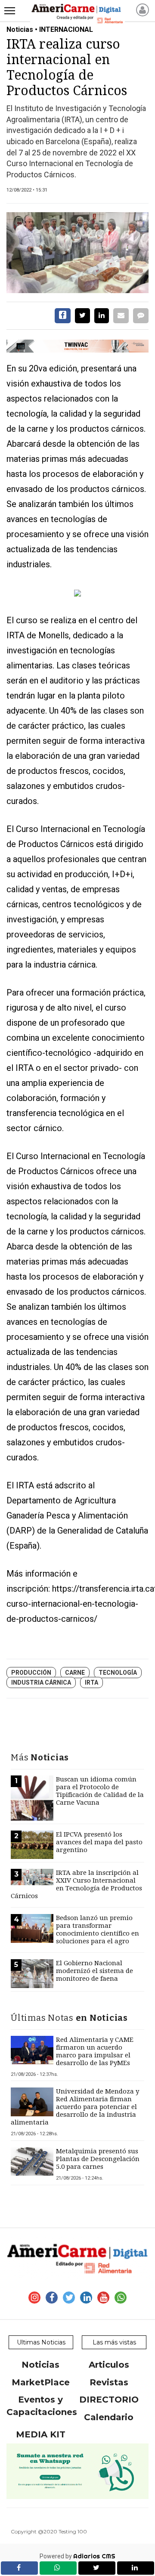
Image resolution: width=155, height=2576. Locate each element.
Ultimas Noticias (41, 2342)
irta (91, 1682)
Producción (31, 1673)
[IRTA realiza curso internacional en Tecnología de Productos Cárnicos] (77, 253)
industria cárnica (41, 1682)
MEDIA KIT (41, 2434)
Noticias (40, 2365)
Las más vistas (114, 2342)
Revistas (109, 2382)
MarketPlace (41, 2382)
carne (75, 1673)
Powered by (77, 2556)
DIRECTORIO (109, 2400)
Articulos (109, 2365)
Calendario (109, 2417)
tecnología (118, 1673)
